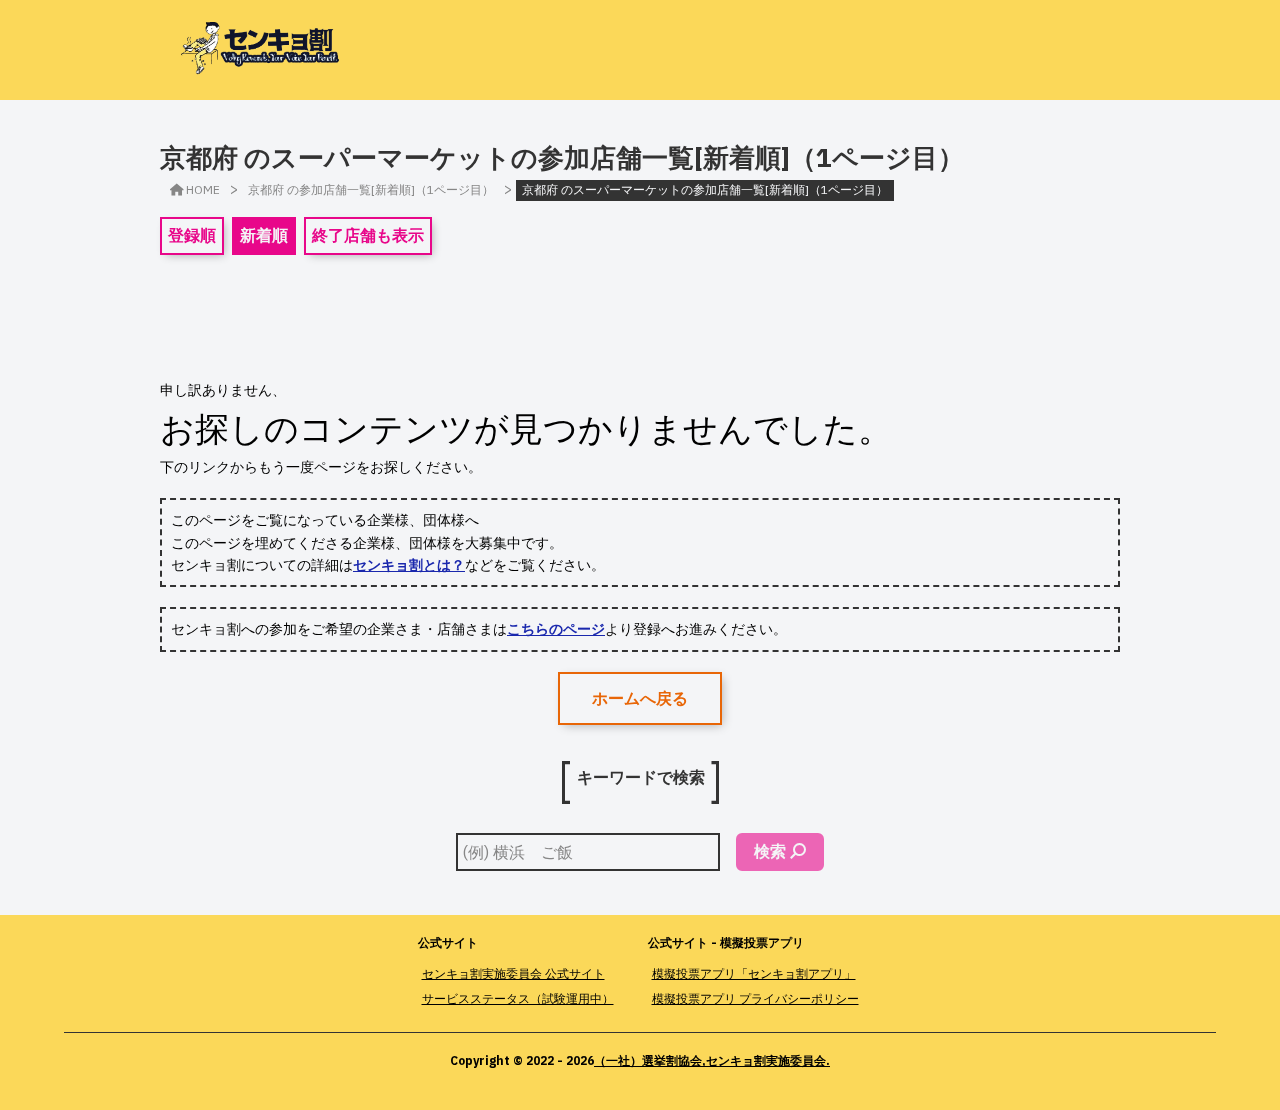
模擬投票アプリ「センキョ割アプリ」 (754, 973)
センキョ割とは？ (409, 565)
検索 (770, 851)
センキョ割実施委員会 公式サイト (513, 973)
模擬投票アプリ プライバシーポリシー (755, 998)
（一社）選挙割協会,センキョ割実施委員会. (712, 1060)
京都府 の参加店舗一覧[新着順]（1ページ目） (371, 189)
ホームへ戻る (640, 698)
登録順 (192, 235)
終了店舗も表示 (368, 235)
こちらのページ (556, 629)
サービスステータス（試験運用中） (518, 998)
